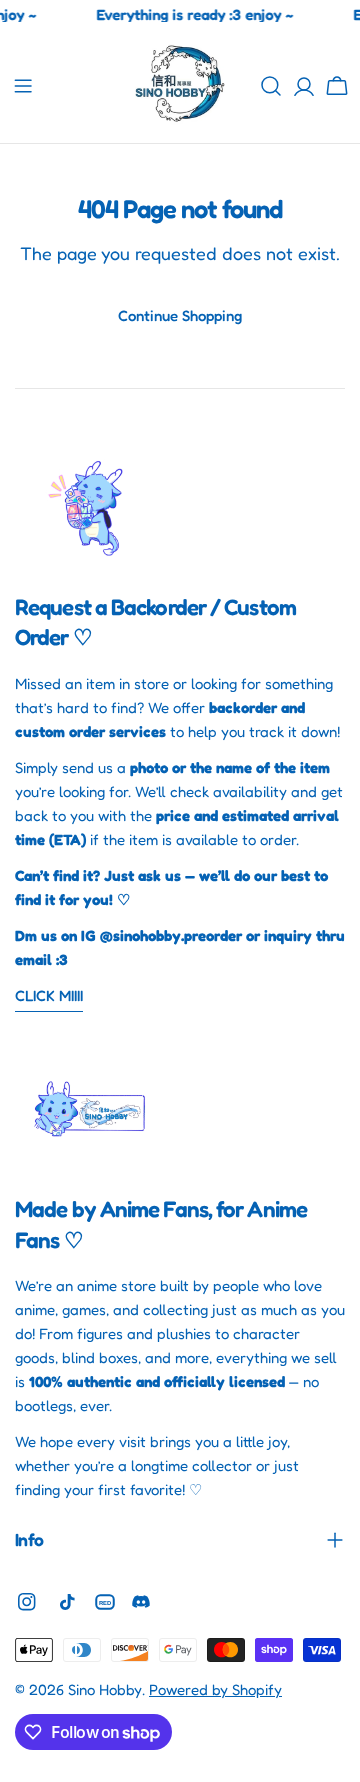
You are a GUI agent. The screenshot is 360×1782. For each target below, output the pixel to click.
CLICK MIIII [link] (49, 995)
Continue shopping (180, 315)
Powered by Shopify (215, 1689)
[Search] (271, 86)
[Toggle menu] (23, 86)
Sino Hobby (105, 1689)
